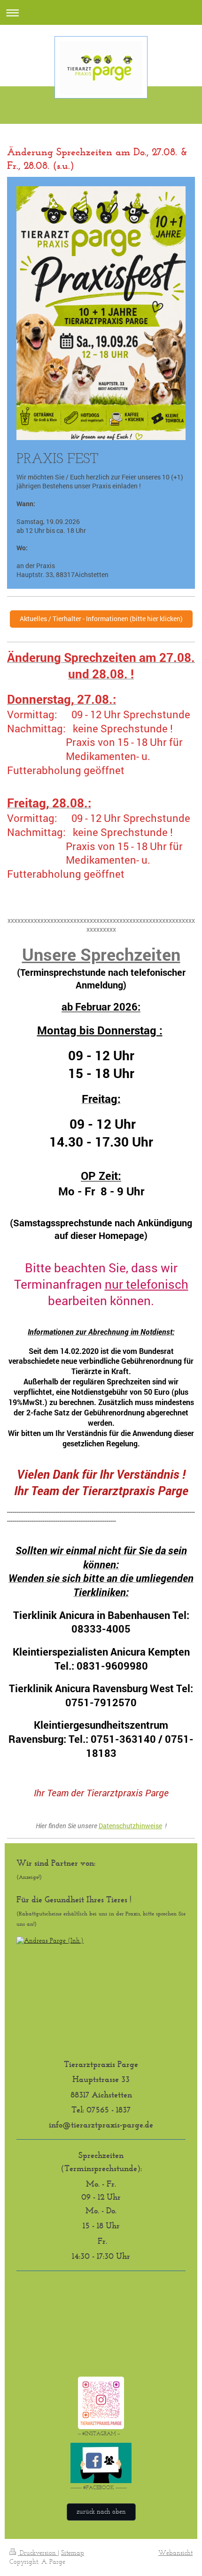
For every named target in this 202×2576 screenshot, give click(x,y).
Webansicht (175, 2553)
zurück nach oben (101, 2511)
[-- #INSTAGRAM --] (101, 2403)
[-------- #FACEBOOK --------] (101, 2463)
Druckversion (38, 2553)
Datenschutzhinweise (130, 1826)
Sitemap (73, 2553)
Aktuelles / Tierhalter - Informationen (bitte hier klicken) (101, 619)
